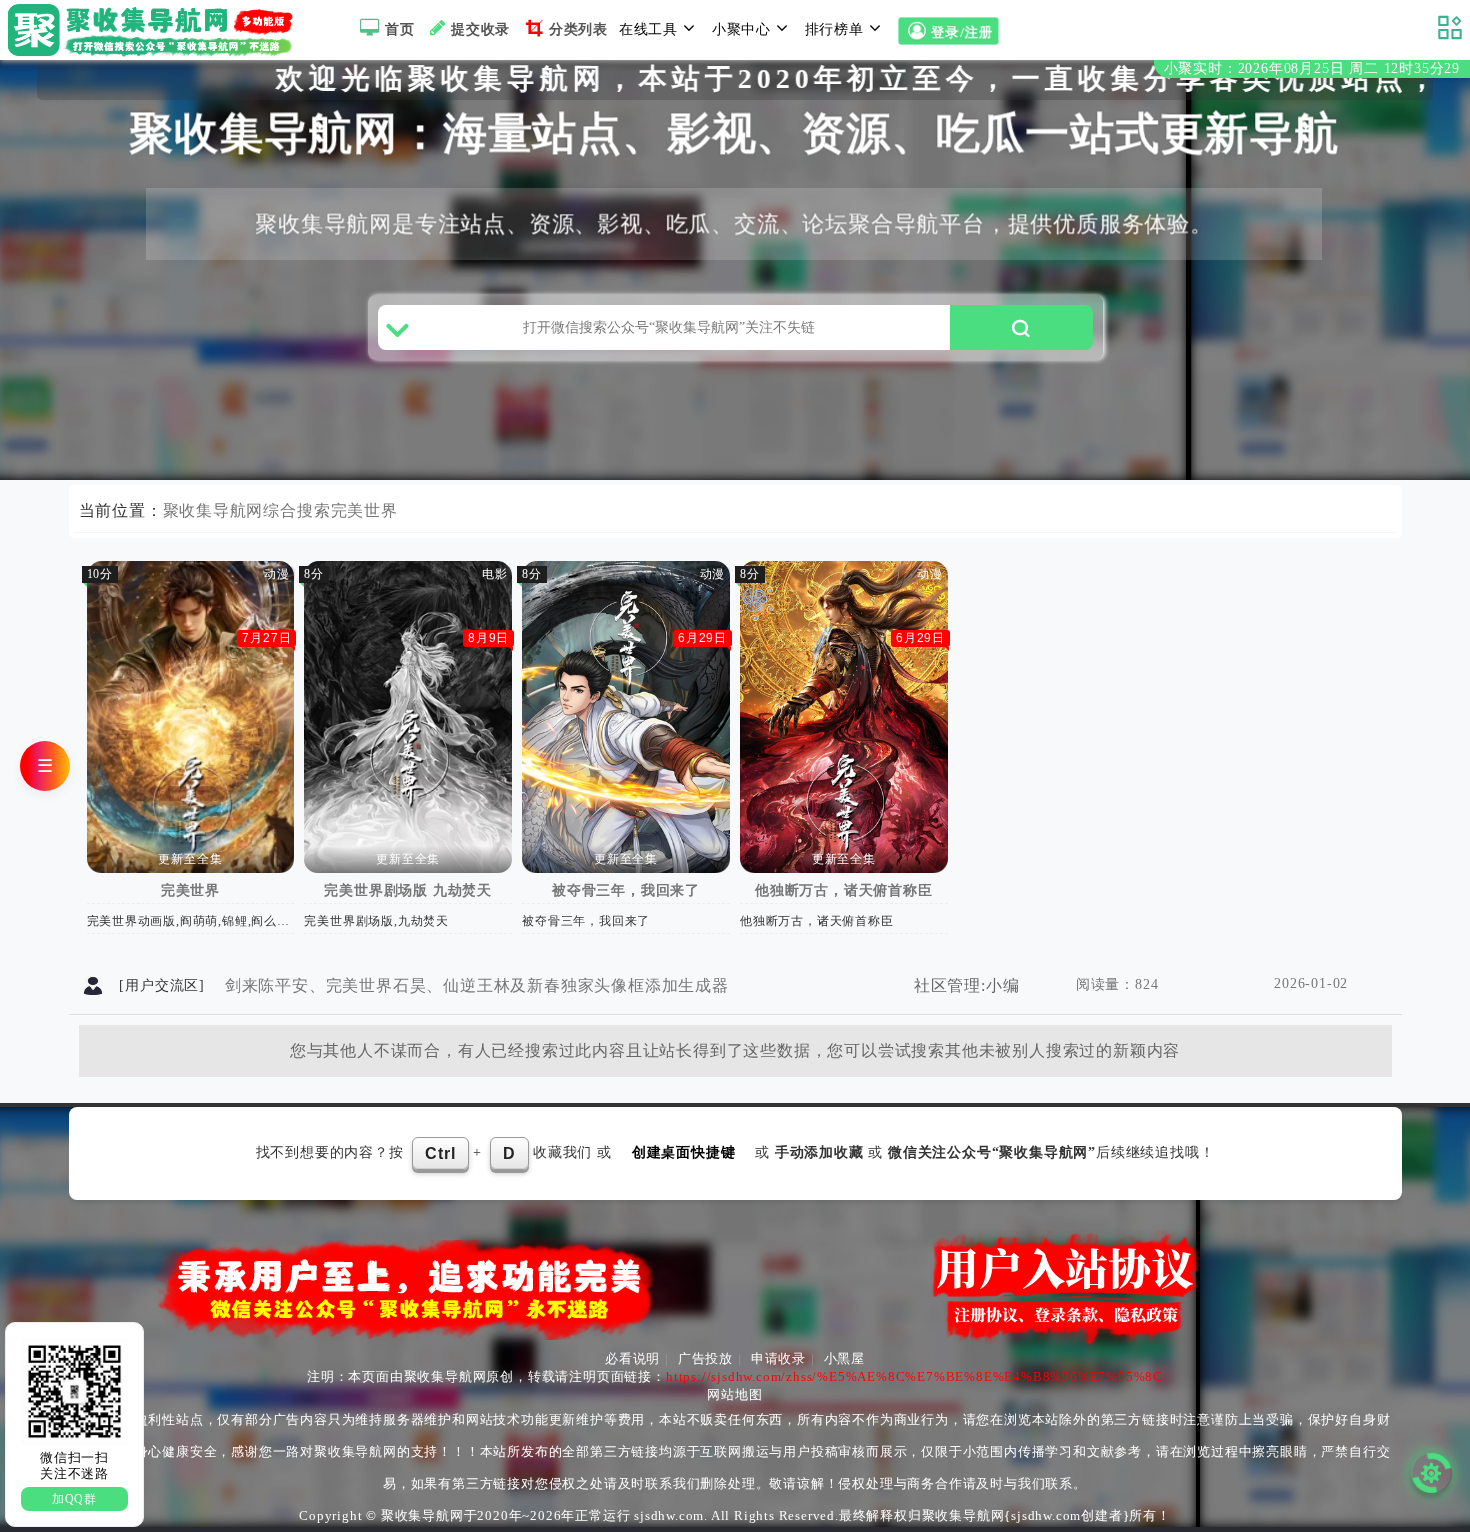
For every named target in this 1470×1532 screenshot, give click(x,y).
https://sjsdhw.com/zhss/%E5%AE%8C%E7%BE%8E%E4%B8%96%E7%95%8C (914, 1376)
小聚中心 (741, 29)
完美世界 (364, 510)
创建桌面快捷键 (684, 1152)
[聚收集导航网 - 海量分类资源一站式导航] (155, 30)
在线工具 (648, 29)
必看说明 (632, 1358)
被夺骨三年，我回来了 (626, 890)
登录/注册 (964, 33)
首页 (400, 29)
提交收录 (480, 29)
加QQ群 (74, 1499)
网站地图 (734, 1394)
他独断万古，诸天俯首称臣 (844, 890)
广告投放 (705, 1358)
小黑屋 (844, 1358)
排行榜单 (834, 29)
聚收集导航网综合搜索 (247, 510)
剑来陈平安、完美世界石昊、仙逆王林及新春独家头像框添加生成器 (477, 985)
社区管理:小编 (967, 985)
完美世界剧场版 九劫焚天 (408, 890)
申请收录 (778, 1358)
